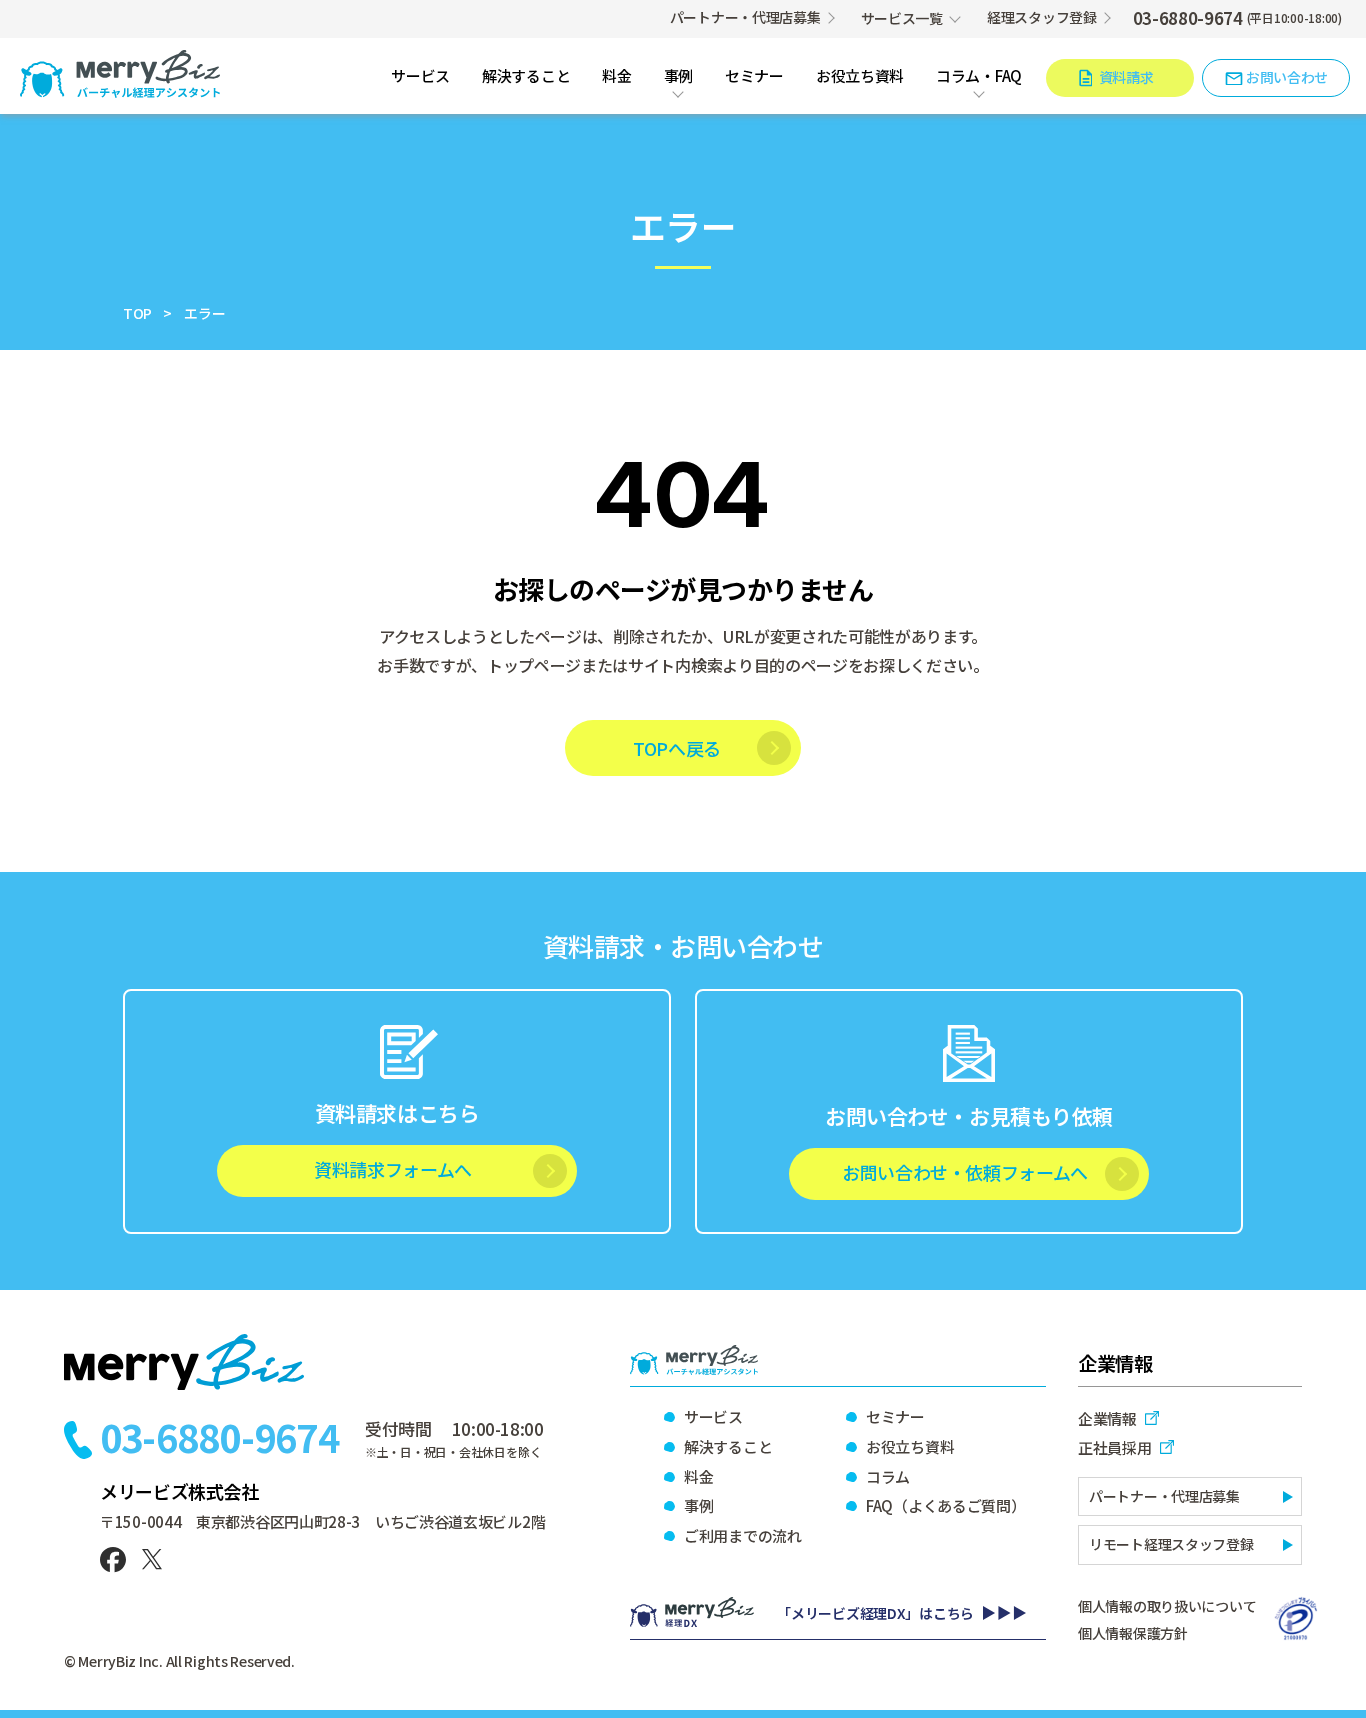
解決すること (526, 76)
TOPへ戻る (677, 748)
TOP (137, 313)
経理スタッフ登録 (1042, 17)
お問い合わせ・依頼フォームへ (965, 1172)
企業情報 (1107, 1418)
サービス (420, 76)
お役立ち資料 (860, 76)
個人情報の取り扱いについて (1167, 1606)
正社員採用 (1115, 1447)
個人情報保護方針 (1133, 1633)
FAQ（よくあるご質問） (945, 1505)
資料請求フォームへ (393, 1169)
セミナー (754, 76)
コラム (888, 1476)
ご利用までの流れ (743, 1535)
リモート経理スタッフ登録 (1171, 1544)
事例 (678, 76)
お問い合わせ (1287, 77)
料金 (616, 76)
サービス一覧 (902, 18)
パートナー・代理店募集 (745, 17)
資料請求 (1126, 77)
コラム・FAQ (979, 76)
